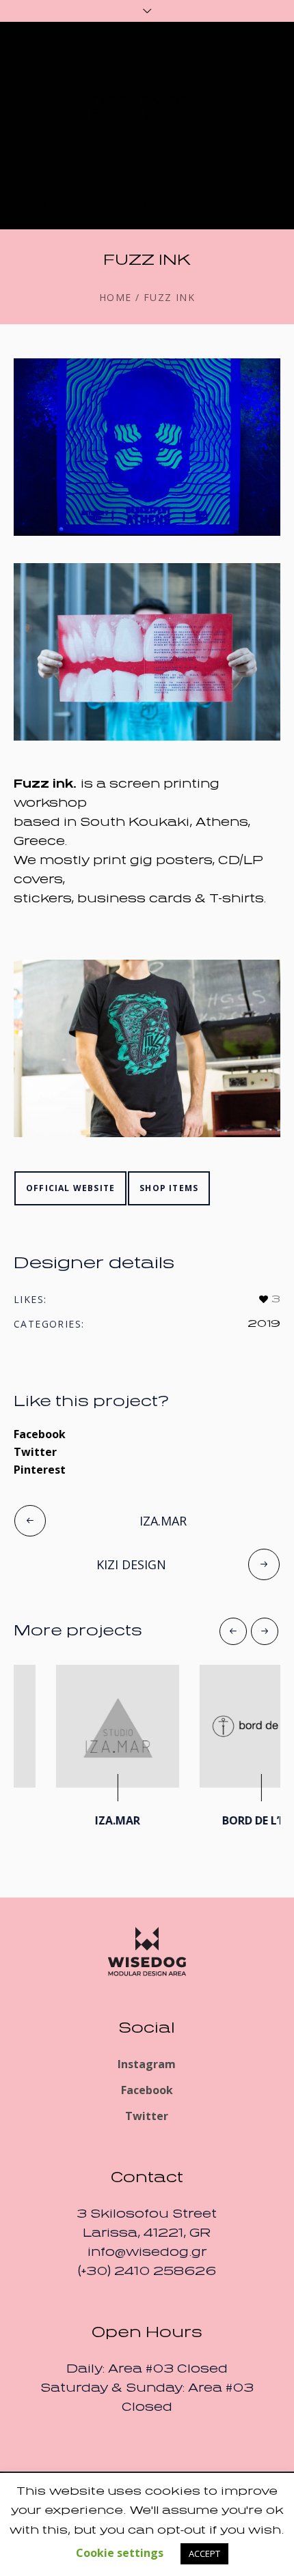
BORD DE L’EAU (219, 1820)
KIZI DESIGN (131, 1564)
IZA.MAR (163, 1521)
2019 (264, 1324)
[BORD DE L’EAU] (219, 1726)
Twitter (35, 1452)
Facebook (40, 1434)
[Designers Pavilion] (147, 109)
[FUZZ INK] (147, 447)
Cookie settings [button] (120, 2553)
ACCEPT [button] (204, 2553)
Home (116, 298)
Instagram (147, 2058)
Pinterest (40, 1470)
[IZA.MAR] (75, 1726)
